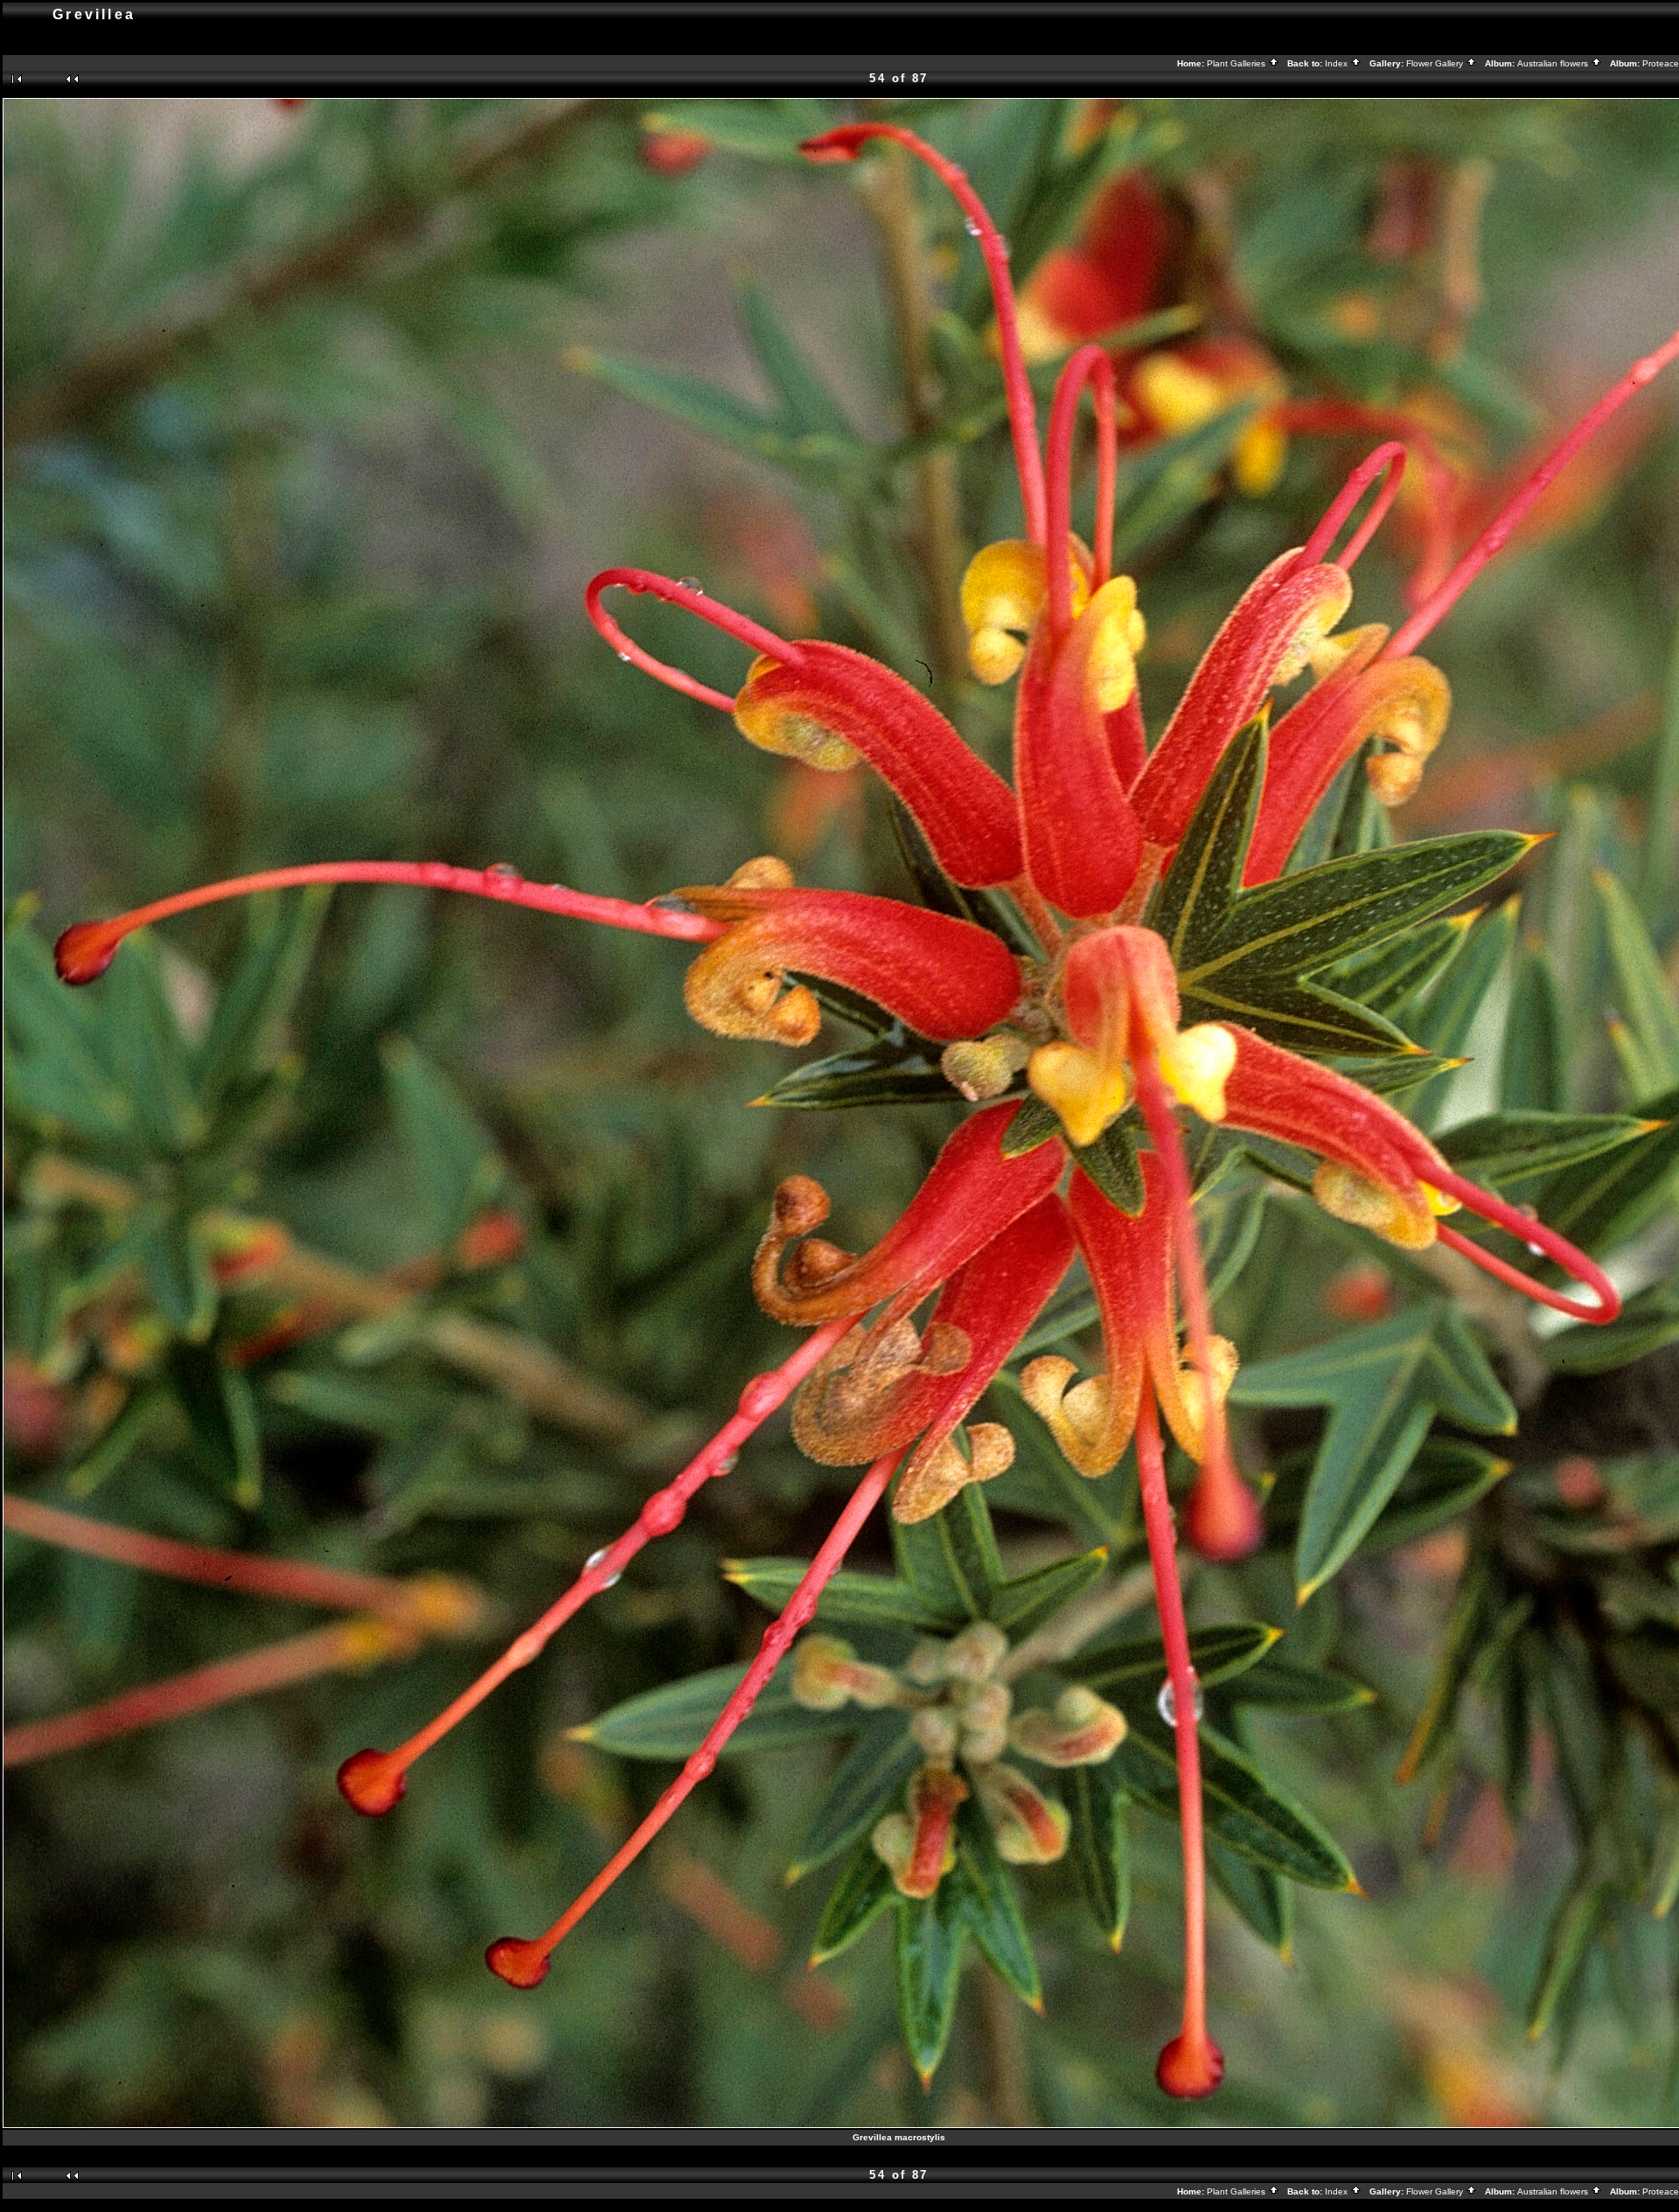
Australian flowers (1554, 63)
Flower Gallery (1436, 63)
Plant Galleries (1237, 63)
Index (1338, 63)
